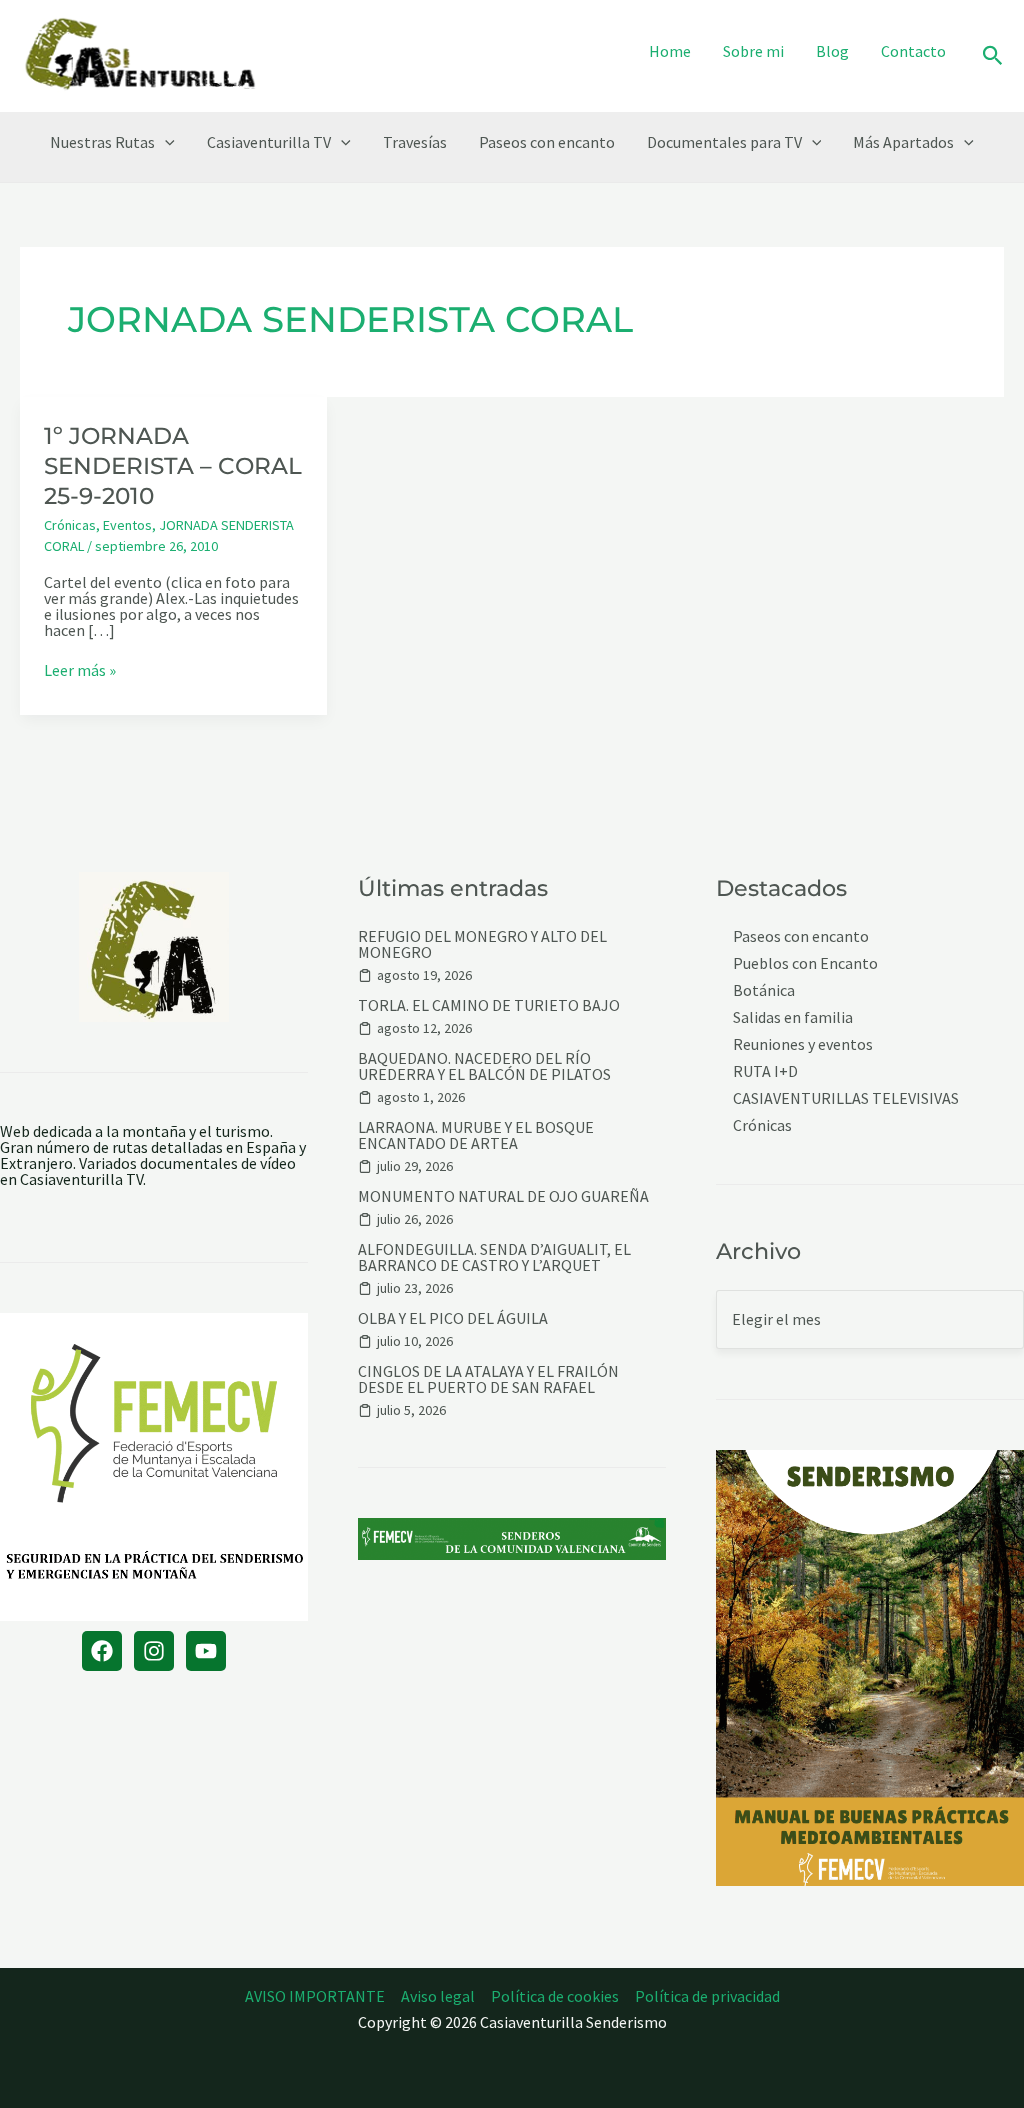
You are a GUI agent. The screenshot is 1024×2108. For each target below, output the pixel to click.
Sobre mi (753, 51)
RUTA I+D (765, 1071)
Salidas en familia (793, 1017)
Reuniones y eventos (803, 1044)
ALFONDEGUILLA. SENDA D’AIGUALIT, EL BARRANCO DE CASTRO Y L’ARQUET (494, 1257)
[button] (993, 56)
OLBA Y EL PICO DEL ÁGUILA (453, 1318)
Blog (832, 51)
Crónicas (70, 525)
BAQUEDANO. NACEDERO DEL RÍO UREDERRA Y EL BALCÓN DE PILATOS (484, 1066)
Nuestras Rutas (102, 142)
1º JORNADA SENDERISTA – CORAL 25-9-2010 (173, 466)
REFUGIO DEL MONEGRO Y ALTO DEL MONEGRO (482, 944)
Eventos (127, 525)
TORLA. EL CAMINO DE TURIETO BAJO (489, 1005)
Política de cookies (555, 1996)
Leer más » (80, 670)
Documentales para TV (724, 142)
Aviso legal (438, 1996)
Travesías (415, 142)
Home (670, 51)
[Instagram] (154, 1651)
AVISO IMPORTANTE (315, 1996)
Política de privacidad (707, 1996)
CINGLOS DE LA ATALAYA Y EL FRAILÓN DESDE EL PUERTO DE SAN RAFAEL (488, 1379)
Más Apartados (903, 142)
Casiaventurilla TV (269, 142)
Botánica (764, 990)
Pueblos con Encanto (805, 963)
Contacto (913, 51)
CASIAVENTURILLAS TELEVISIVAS (846, 1098)
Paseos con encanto (547, 142)
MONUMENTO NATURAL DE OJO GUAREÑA (503, 1196)
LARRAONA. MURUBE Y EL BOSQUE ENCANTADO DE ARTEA (476, 1135)
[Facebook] (102, 1651)
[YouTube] (206, 1651)
